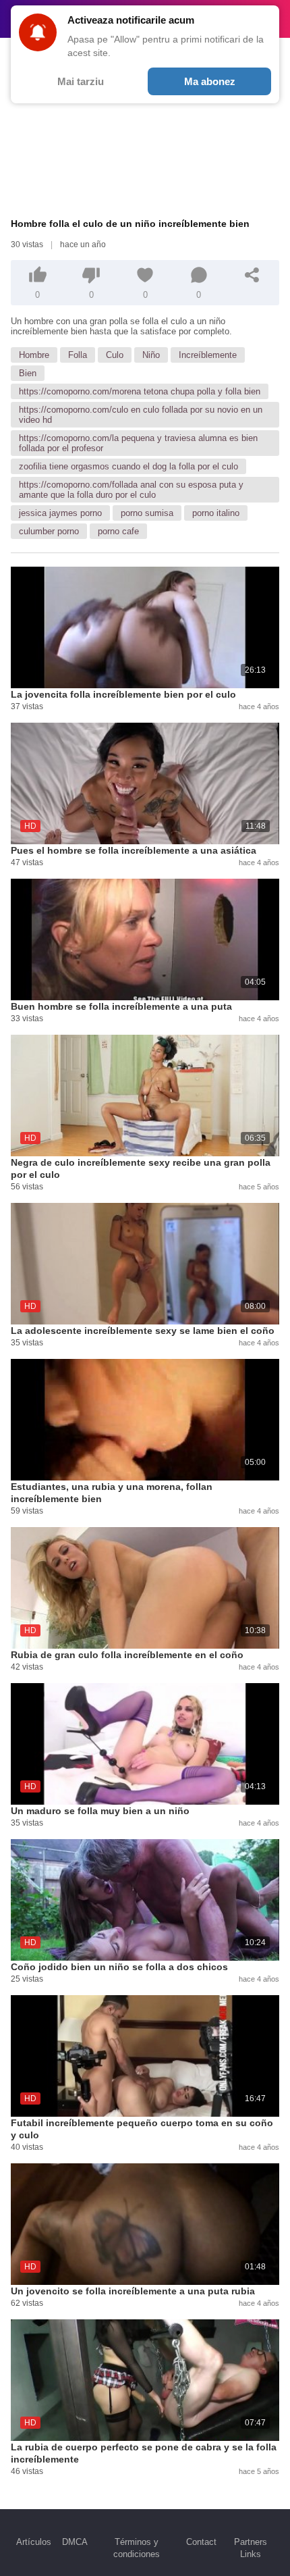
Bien (28, 373)
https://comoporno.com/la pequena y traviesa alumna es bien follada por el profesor (138, 443)
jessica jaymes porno (60, 513)
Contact (201, 2542)
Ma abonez (210, 81)
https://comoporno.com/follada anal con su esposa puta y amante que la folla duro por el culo (131, 490)
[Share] (252, 275)
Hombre (34, 355)
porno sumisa (147, 513)
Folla (78, 355)
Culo (115, 355)
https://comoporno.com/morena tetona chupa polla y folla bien (140, 391)
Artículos (34, 2542)
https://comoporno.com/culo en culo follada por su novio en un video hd (141, 415)
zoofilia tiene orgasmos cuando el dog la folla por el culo (128, 466)
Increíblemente (208, 355)
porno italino (216, 513)
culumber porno (49, 531)
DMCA (75, 2542)
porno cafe (118, 531)
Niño (151, 355)
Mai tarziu (81, 81)
